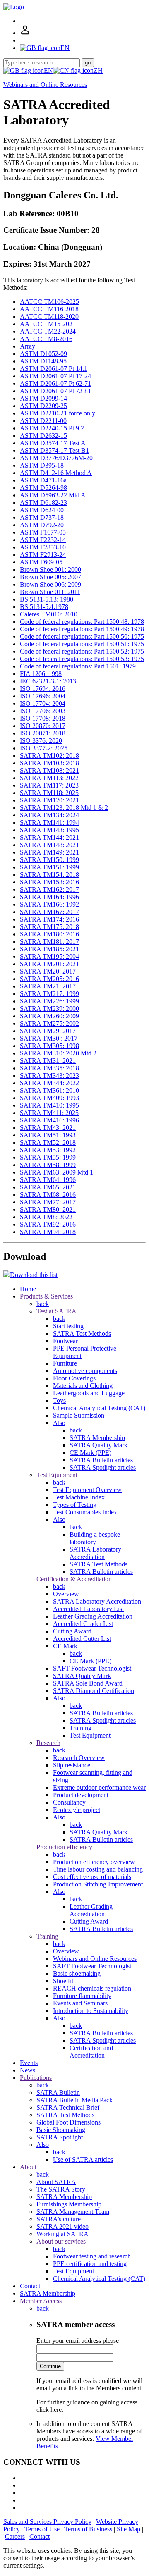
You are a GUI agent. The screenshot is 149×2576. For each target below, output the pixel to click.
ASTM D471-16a (43, 480)
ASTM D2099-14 (43, 398)
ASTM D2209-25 (43, 406)
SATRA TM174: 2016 (49, 919)
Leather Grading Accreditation (93, 1616)
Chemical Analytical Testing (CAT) (99, 1408)
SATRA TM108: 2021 (49, 770)
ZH (98, 70)
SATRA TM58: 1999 (48, 1165)
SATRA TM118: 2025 (49, 793)
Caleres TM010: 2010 (49, 614)
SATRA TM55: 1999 (48, 1157)
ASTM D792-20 (42, 525)
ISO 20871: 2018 (43, 733)
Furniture (65, 1363)
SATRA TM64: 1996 (48, 1180)
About (28, 2167)
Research (48, 1743)
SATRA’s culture (59, 2219)
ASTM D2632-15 (43, 436)
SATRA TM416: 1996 (49, 1120)
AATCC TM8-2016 (46, 339)
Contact (30, 2286)
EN (48, 70)
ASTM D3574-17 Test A (53, 443)
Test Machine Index (79, 1497)
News (28, 2070)
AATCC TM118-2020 (49, 316)
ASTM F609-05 (41, 562)
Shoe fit (63, 1981)
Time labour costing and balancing (98, 1869)
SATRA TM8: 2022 (46, 1217)
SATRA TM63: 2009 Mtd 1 (56, 1172)
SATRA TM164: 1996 (49, 897)
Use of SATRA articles (83, 2159)
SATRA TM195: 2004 (49, 956)
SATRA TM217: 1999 (49, 994)
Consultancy (69, 1802)
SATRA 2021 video (62, 2226)
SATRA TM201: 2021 (49, 964)
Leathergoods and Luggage (89, 1393)
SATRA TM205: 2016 (49, 979)
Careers (15, 2537)
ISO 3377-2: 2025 (44, 748)
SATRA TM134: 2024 (49, 815)
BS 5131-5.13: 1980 (47, 599)
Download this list (34, 1275)
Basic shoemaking (77, 1973)
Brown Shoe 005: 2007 (50, 577)
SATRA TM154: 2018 (49, 875)
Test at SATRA (56, 1311)
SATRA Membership (97, 1438)
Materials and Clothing (83, 1386)
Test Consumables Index (85, 1512)
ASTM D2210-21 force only (58, 413)
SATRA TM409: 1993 (49, 1098)
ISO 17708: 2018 (43, 718)
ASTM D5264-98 (43, 488)
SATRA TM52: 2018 (48, 1142)
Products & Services (46, 1296)
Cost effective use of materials (92, 1877)
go (88, 63)
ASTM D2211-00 (43, 421)
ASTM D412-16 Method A (56, 473)
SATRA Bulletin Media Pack (74, 2100)
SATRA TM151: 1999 (49, 867)
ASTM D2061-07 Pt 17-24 (55, 376)
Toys (59, 1400)
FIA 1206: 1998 (41, 674)
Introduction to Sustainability (91, 2011)
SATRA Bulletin (58, 2093)
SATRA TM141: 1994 (49, 822)
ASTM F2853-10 (43, 547)
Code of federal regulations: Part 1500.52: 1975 (82, 651)
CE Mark (65, 1646)
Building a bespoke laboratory (95, 1538)
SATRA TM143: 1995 (49, 830)
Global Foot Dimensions (68, 2122)
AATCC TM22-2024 (48, 331)
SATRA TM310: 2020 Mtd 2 (58, 1053)
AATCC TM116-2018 (49, 309)
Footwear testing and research (92, 2256)
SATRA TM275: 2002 (49, 1023)
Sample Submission (79, 1415)
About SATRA (56, 2182)
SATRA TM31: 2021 (48, 1061)
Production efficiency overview (94, 1862)
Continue (50, 2366)
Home (28, 1289)
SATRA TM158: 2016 (49, 882)
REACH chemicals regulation (92, 1988)
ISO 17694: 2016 (43, 689)
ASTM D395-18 (42, 465)
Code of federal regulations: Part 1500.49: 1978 (82, 629)
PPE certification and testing (90, 2264)
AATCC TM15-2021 (48, 324)
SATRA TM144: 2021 (49, 837)
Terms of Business (88, 2529)
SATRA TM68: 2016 (48, 1195)
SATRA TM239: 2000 (49, 1009)
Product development (81, 1795)
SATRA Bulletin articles (101, 1460)
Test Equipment (57, 1475)
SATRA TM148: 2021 (49, 845)
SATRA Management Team (73, 2212)
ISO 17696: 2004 (43, 696)
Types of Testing (75, 1505)
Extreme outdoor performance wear (99, 1787)
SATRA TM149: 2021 (49, 852)
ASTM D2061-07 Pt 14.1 (54, 369)
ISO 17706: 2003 (43, 711)
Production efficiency (64, 1847)
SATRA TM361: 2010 (49, 1090)
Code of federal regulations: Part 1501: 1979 (78, 666)
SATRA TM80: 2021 (48, 1209)
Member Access (41, 2301)
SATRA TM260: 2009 (49, 1016)
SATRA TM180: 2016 (49, 934)
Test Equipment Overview (87, 1490)
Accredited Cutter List (82, 1639)
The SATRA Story (61, 2189)
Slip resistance (72, 1765)
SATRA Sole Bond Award (88, 1683)
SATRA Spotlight (60, 2137)
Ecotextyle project (77, 1810)
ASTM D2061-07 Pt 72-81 (55, 391)
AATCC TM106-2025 (49, 302)
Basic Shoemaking (61, 2130)
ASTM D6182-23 (43, 503)
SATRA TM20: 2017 (48, 971)
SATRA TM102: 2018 (49, 756)
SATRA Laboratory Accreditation (95, 1553)
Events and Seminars (80, 2003)
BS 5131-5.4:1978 (44, 607)
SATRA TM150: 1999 (49, 860)
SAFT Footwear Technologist (92, 1668)
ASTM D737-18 (42, 517)
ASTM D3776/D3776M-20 (56, 458)
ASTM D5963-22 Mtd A (53, 495)
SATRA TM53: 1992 (48, 1150)
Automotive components (85, 1371)
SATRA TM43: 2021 (48, 1128)
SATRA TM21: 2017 (48, 986)
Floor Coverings (74, 1378)
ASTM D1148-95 (43, 361)
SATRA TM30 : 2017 (49, 1038)
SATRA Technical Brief (68, 2107)
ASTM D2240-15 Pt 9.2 (52, 428)
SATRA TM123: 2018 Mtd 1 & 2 (64, 808)
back (43, 1304)
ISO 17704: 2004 (43, 703)
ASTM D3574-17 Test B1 (54, 450)
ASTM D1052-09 (43, 354)
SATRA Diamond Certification (94, 1691)
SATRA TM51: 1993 (48, 1135)
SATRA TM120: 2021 (49, 800)
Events (29, 2063)
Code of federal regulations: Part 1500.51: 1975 (82, 644)
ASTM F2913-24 (43, 555)
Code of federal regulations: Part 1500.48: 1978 (82, 622)
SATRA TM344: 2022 (49, 1083)
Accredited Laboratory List (88, 1609)
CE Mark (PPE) (90, 1453)
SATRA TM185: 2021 (49, 949)
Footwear (65, 1341)
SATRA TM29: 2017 (48, 1031)
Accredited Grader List (83, 1624)
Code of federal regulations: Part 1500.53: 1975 (82, 659)
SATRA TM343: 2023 (49, 1076)
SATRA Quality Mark (99, 1445)
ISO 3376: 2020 (41, 741)
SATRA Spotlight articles (103, 1467)
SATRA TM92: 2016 (48, 1224)
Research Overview (79, 1758)
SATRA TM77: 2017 (48, 1202)
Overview (66, 1594)
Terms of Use (42, 2529)
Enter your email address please (78, 2341)
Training (81, 1728)
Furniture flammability (82, 1996)
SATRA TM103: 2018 (49, 763)
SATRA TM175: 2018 (49, 927)
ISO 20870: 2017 (43, 726)
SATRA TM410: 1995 (49, 1105)
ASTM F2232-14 (43, 540)
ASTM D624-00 (42, 510)
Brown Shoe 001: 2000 (50, 569)
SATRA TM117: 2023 (49, 785)
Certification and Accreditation (91, 2052)
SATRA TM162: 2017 (49, 889)
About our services (61, 2241)
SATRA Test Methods (82, 1333)
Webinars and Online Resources (45, 85)
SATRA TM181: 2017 (49, 942)
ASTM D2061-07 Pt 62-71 (55, 383)
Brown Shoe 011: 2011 (50, 592)
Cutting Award (72, 1631)
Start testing (68, 1326)
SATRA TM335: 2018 (49, 1068)
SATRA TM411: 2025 (49, 1113)
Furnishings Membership (69, 2204)
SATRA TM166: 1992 (49, 904)
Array (28, 346)
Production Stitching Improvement (98, 1884)
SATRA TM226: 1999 (49, 1001)
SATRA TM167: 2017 (49, 912)
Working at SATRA (62, 2234)
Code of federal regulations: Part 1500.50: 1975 (82, 636)
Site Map (129, 2529)
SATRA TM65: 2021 (48, 1187)
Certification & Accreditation (74, 1579)
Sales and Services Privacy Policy (47, 2522)
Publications (36, 2078)
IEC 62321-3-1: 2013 (48, 681)
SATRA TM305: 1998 (49, 1046)
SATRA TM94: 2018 (48, 1232)
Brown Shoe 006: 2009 (50, 584)
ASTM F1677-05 (43, 532)
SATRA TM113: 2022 (49, 778)
